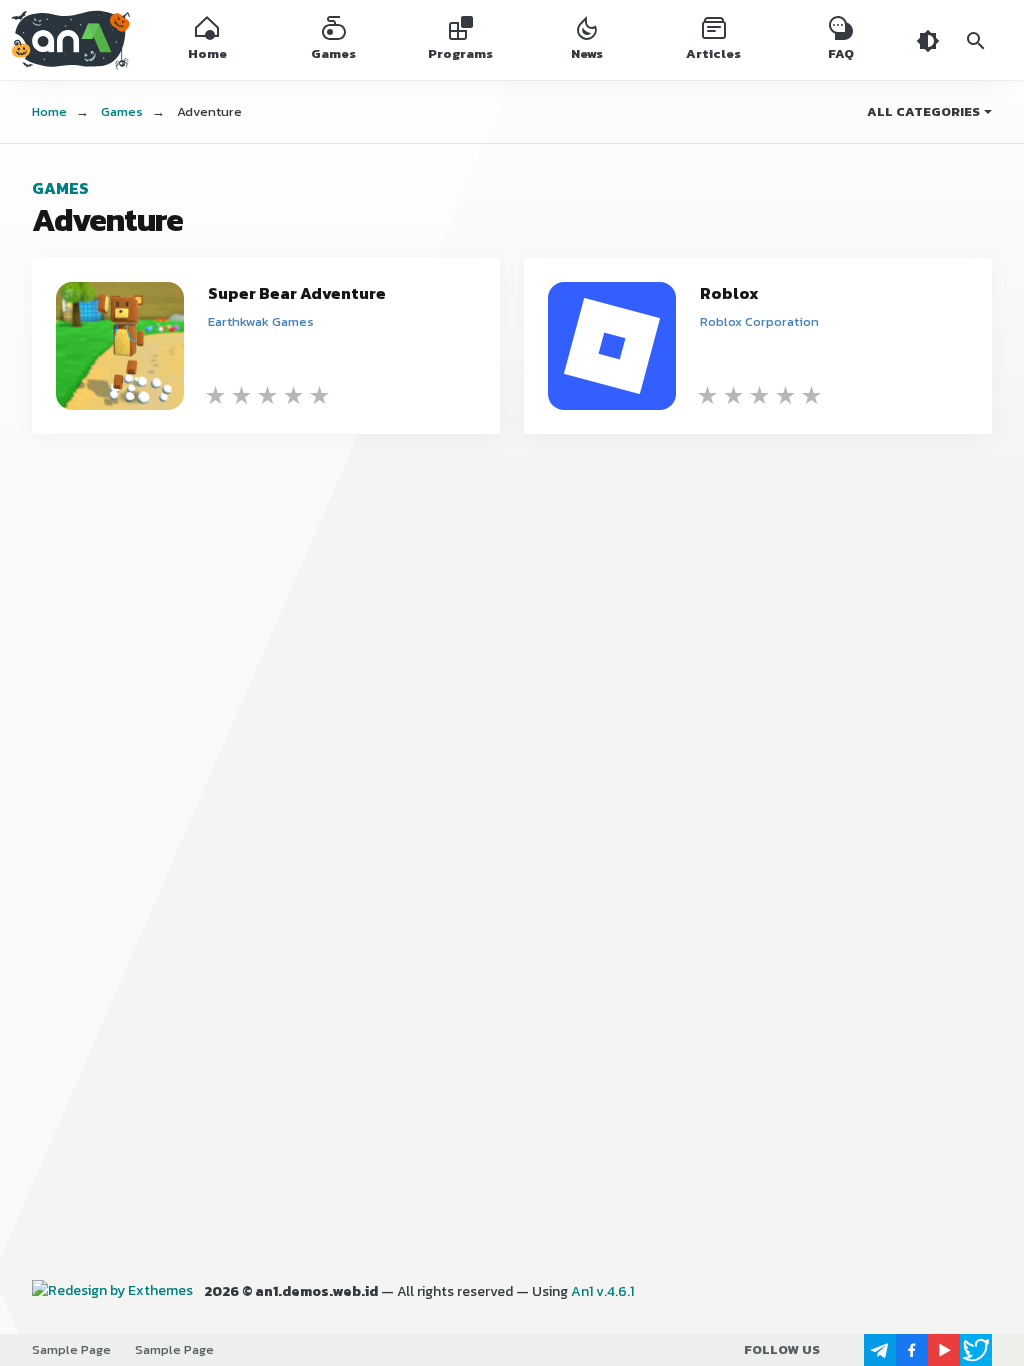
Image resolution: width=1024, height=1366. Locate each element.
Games (60, 188)
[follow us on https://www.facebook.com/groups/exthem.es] (912, 1350)
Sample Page (71, 1349)
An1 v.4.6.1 (602, 1291)
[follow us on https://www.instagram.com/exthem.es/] (848, 1350)
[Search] (976, 40)
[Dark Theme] (928, 40)
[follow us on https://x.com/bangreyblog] (976, 1350)
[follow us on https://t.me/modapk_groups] (880, 1350)
